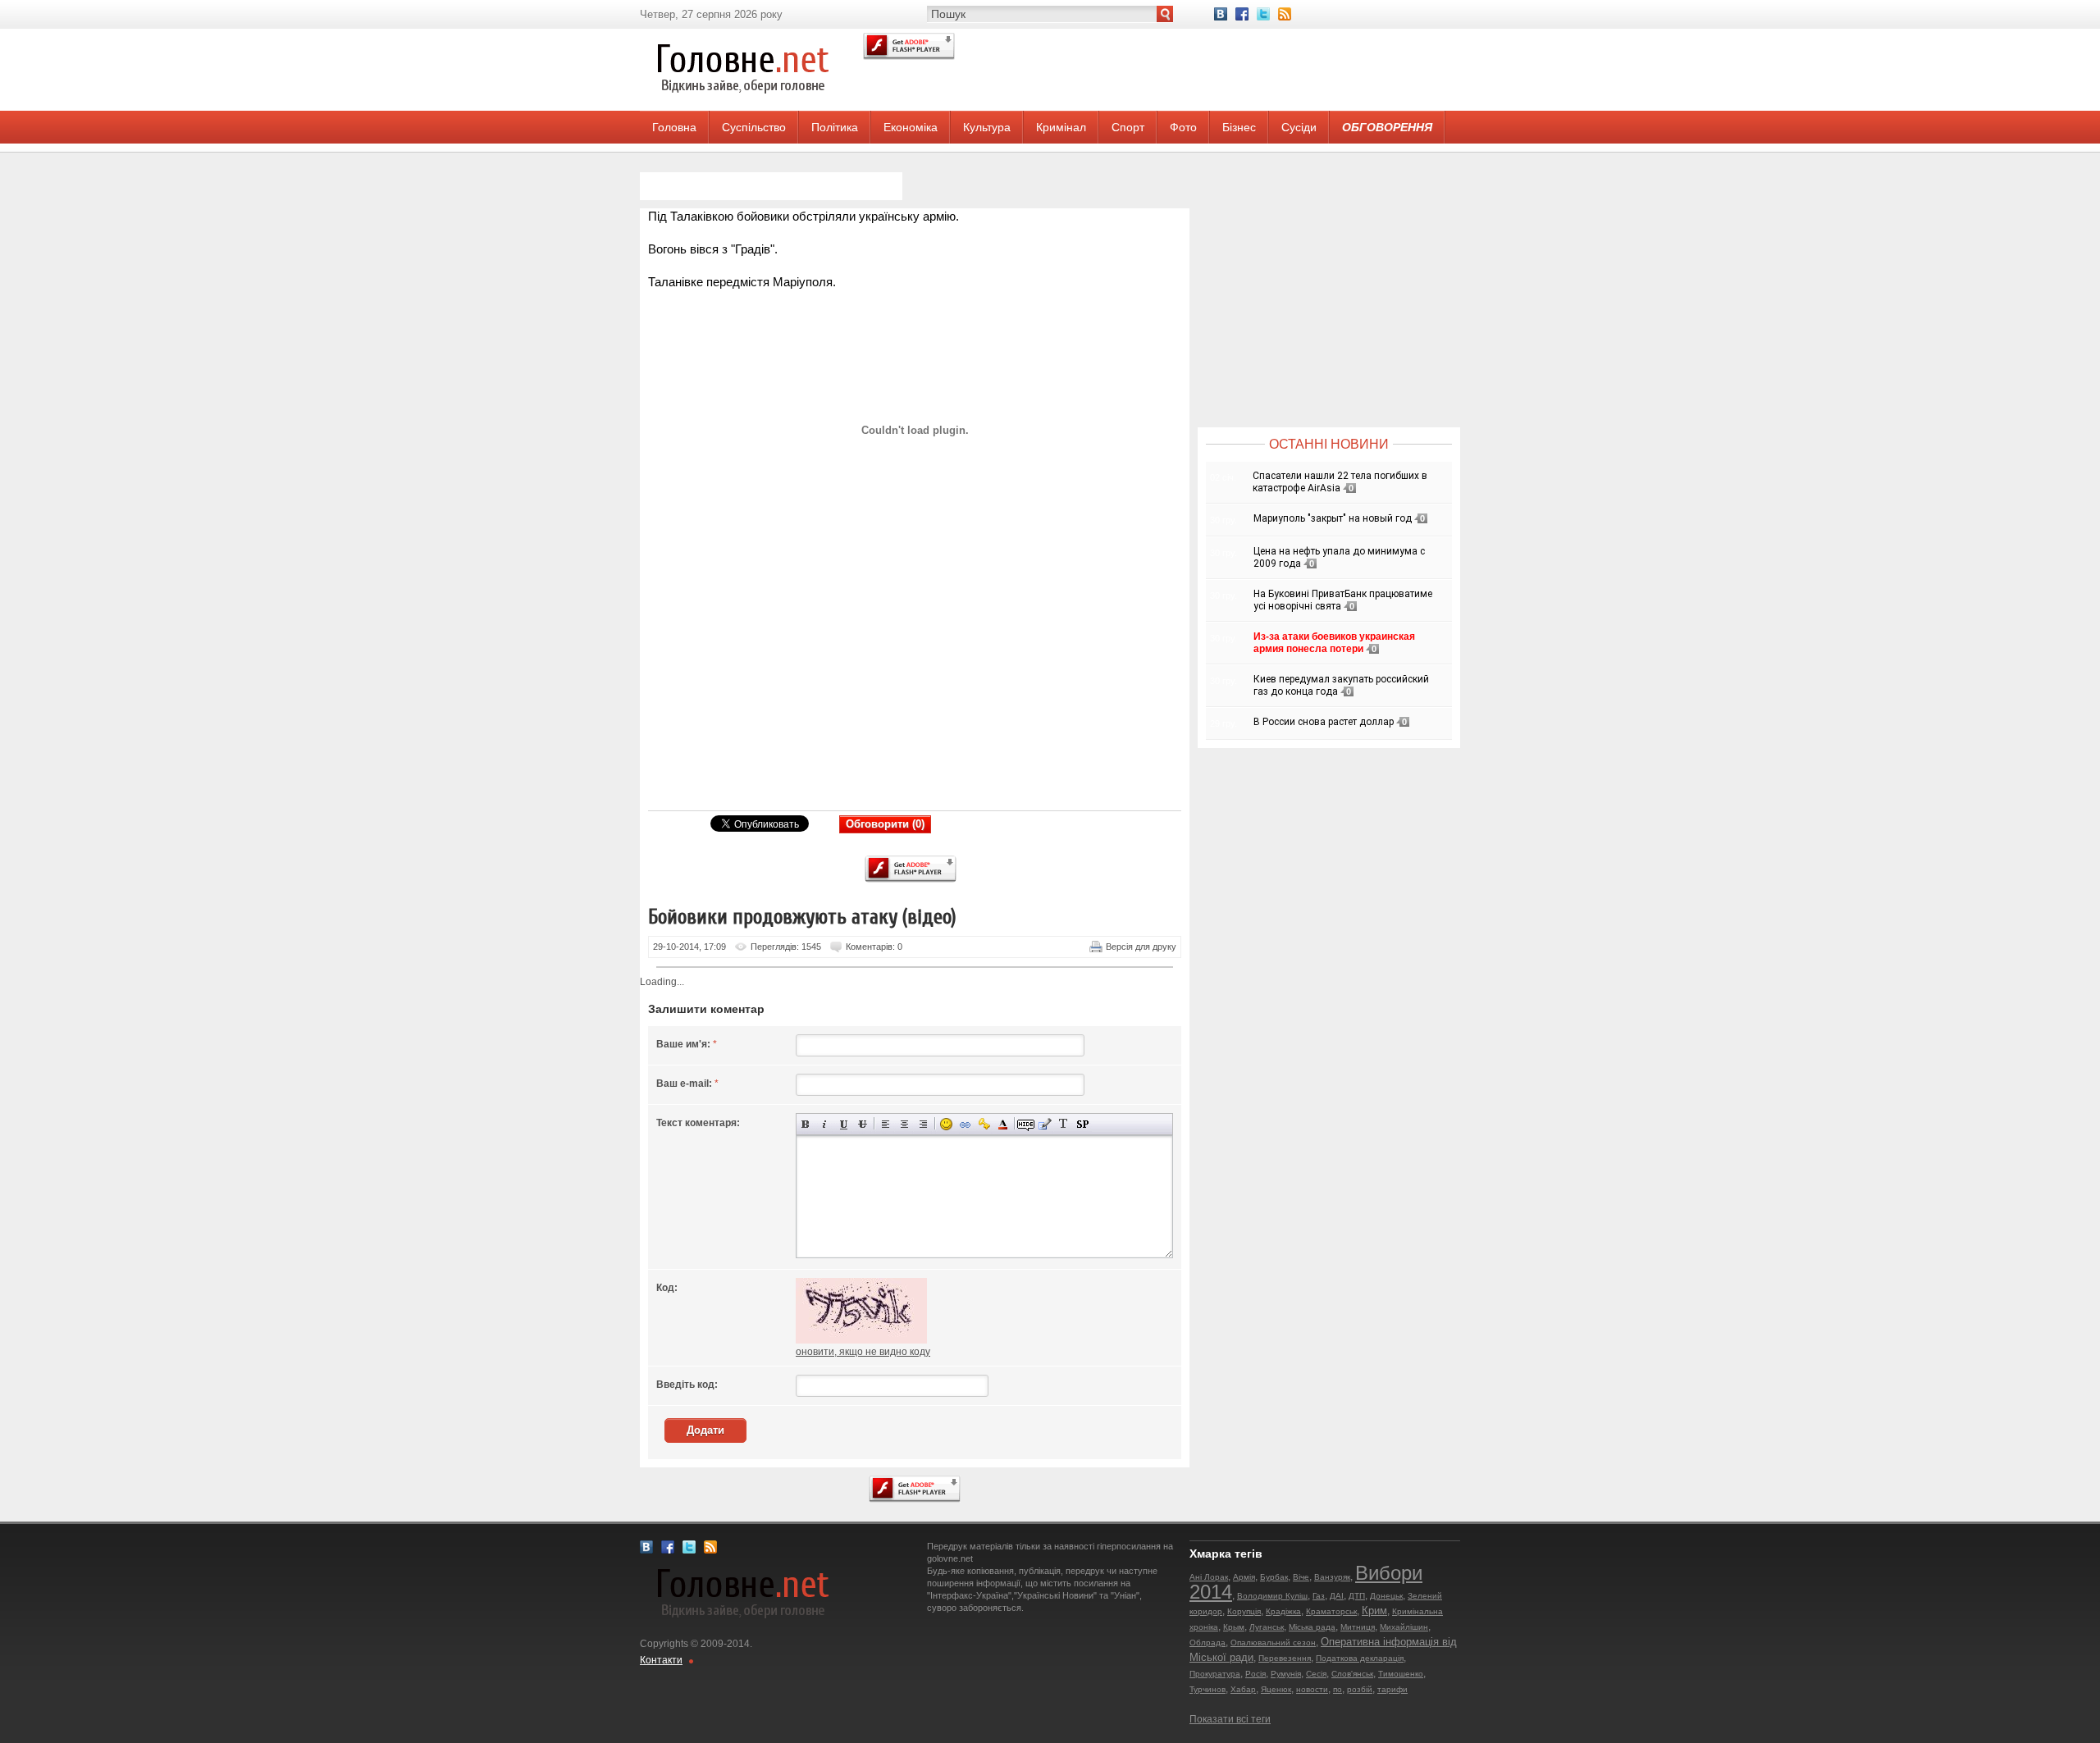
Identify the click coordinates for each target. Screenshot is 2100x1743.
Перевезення (1285, 1658)
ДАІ (1337, 1596)
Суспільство (754, 127)
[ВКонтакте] (1221, 14)
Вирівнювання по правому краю (923, 1124)
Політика (835, 127)
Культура (987, 127)
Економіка (911, 127)
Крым (1234, 1627)
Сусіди (1299, 127)
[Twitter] (1263, 14)
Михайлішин (1404, 1627)
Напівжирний (806, 1124)
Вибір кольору (1003, 1124)
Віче (1301, 1577)
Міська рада (1312, 1627)
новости (1312, 1689)
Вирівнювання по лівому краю (886, 1124)
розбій (1360, 1689)
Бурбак (1274, 1577)
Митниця (1358, 1627)
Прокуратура (1215, 1674)
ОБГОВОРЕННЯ (1387, 127)
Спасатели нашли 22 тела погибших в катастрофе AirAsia (1340, 482)
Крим (1374, 1611)
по (1338, 1689)
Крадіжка (1283, 1611)
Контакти (661, 1660)
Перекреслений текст (863, 1124)
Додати (705, 1430)
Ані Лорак (1209, 1577)
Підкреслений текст (844, 1124)
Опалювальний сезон (1273, 1643)
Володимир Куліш (1272, 1596)
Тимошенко (1401, 1674)
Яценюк (1276, 1689)
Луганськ (1267, 1627)
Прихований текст (1026, 1124)
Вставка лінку (965, 1124)
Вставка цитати (1045, 1124)
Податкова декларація (1360, 1658)
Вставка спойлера (1082, 1124)
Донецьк (1386, 1596)
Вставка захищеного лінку (984, 1124)
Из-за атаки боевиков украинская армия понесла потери (1334, 643)
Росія (1255, 1674)
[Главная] (742, 107)
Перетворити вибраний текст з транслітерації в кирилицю (1064, 1124)
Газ (1319, 1596)
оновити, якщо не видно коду (863, 1352)
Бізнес (1239, 127)
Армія (1244, 1577)
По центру (904, 1124)
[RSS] (1285, 14)
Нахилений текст (825, 1124)
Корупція (1244, 1611)
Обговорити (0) (885, 824)
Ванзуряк (1332, 1577)
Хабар (1243, 1689)
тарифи (1392, 1689)
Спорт (1128, 127)
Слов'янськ (1352, 1674)
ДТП (1357, 1596)
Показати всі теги (1230, 1719)
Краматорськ (1331, 1611)
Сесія (1316, 1674)
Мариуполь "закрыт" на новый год (1333, 518)
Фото (1183, 127)
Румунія (1286, 1674)
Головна (674, 127)
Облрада (1207, 1643)
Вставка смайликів (946, 1124)
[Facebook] (1242, 14)
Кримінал (1061, 127)
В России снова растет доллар (1324, 722)
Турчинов (1207, 1689)
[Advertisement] (906, 686)
